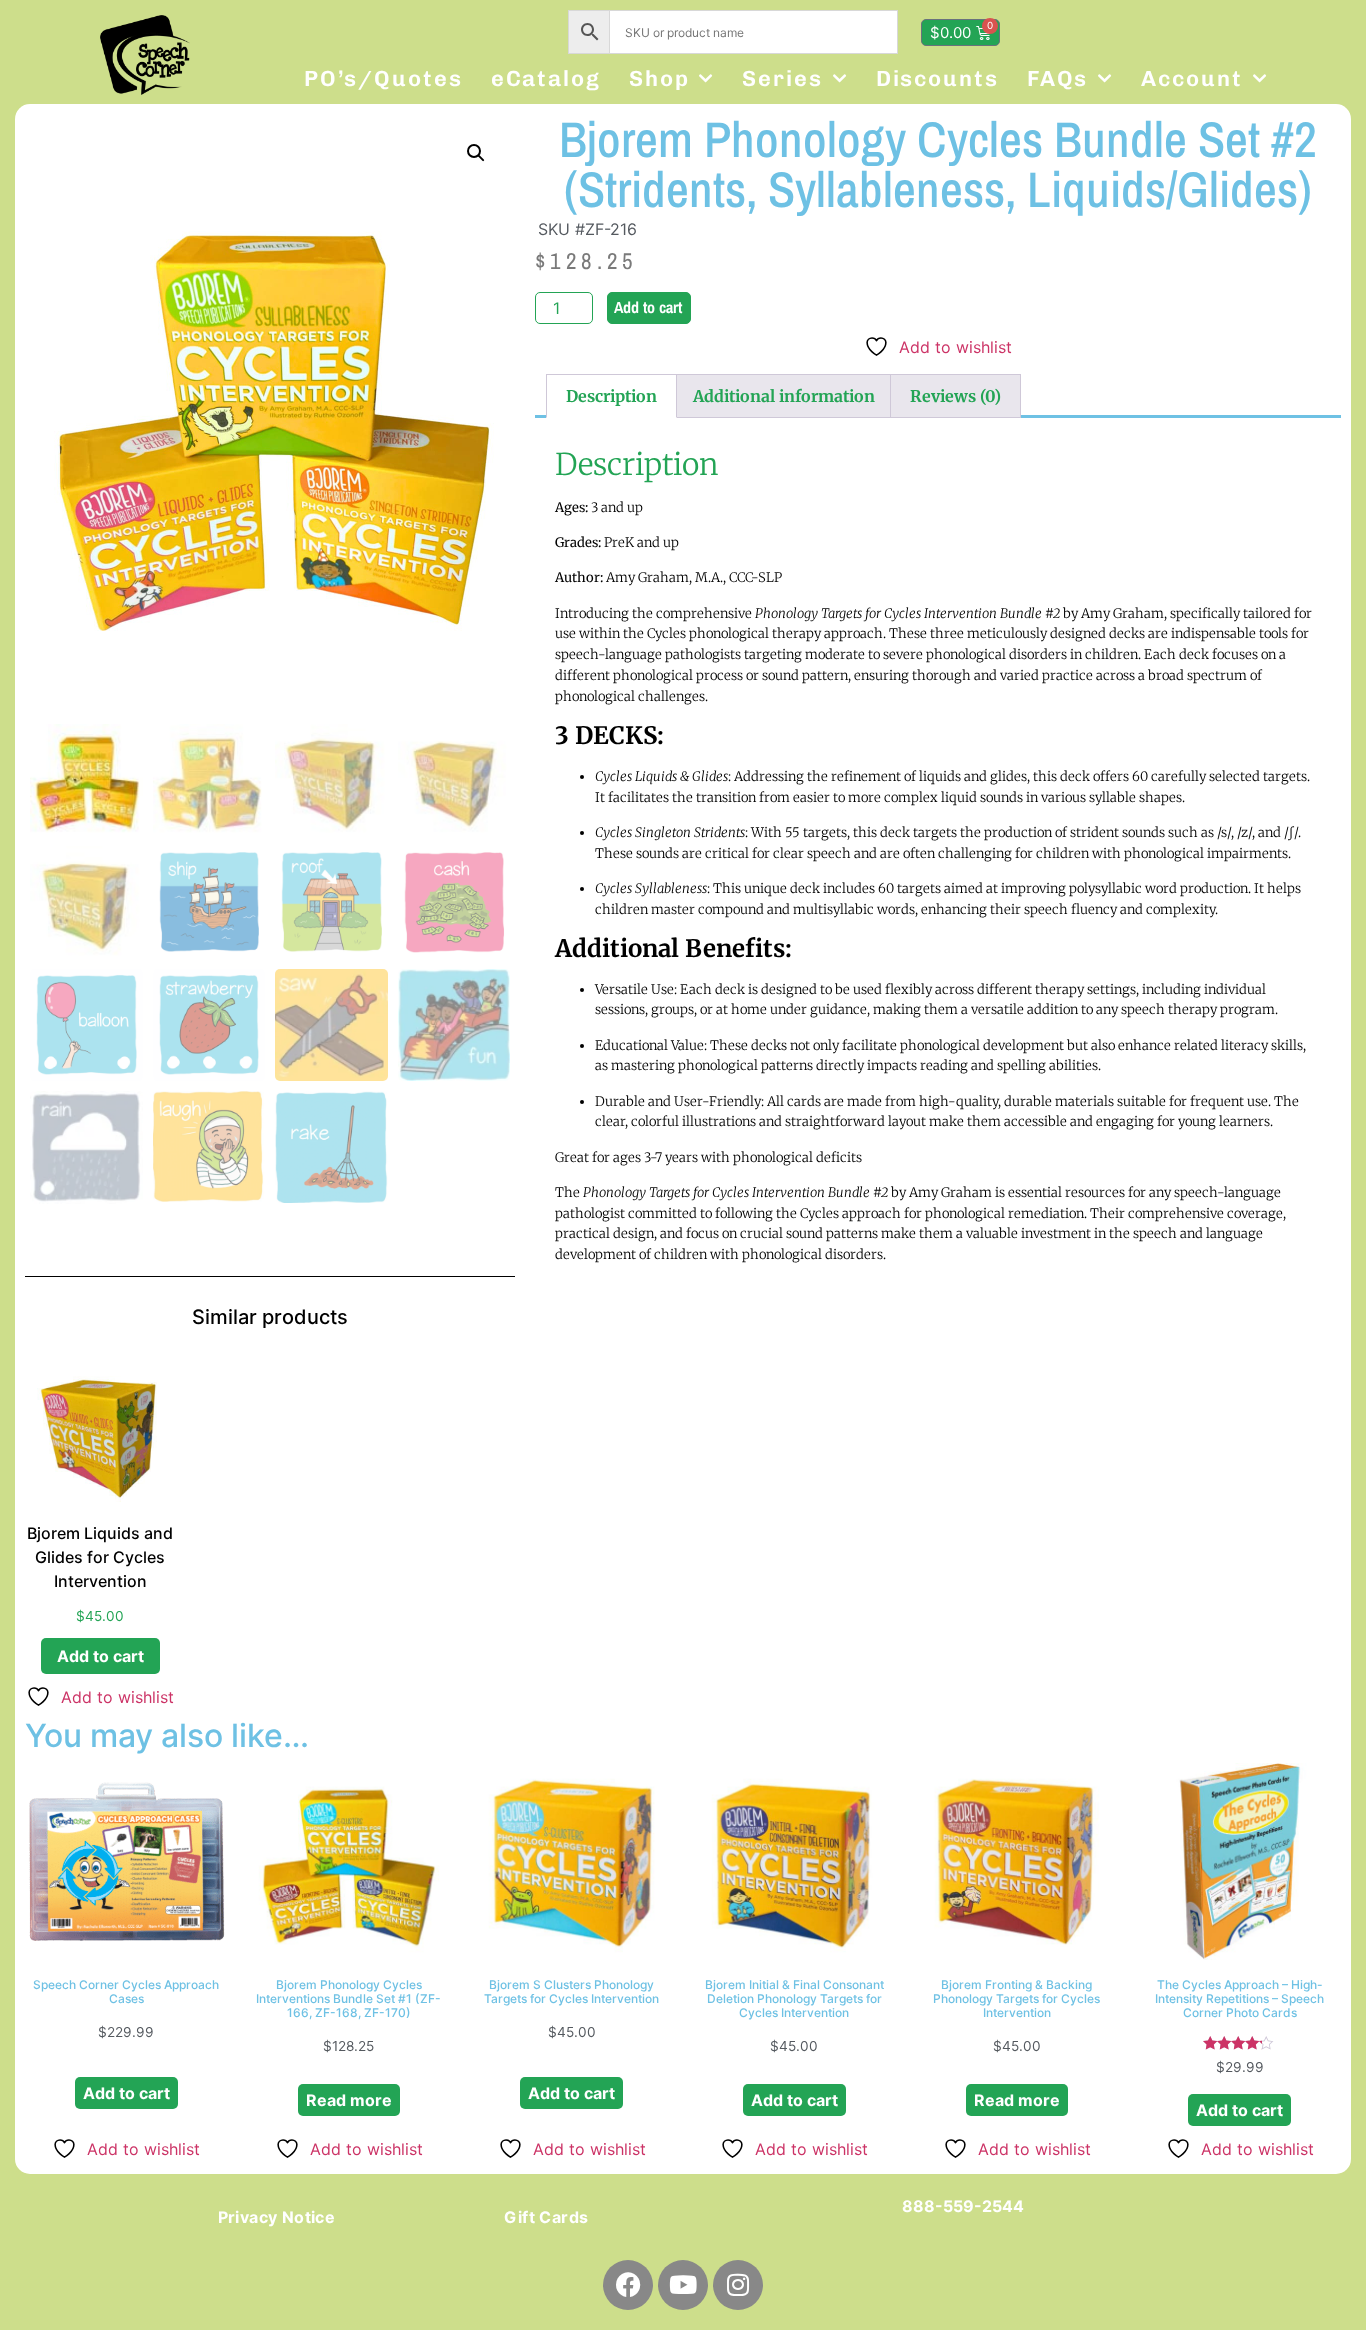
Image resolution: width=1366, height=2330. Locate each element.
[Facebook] (628, 2285)
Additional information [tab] (784, 396)
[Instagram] (738, 2285)
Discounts (937, 78)
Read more (349, 2100)
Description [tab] (611, 396)
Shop (659, 78)
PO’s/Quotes (383, 78)
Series (782, 78)
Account (1191, 78)
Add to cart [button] (100, 1656)
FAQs (1058, 78)
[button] (476, 153)
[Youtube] (683, 2285)
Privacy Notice (277, 2217)
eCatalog (546, 78)
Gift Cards (546, 2217)
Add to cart (648, 307)
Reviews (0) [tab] (955, 396)
